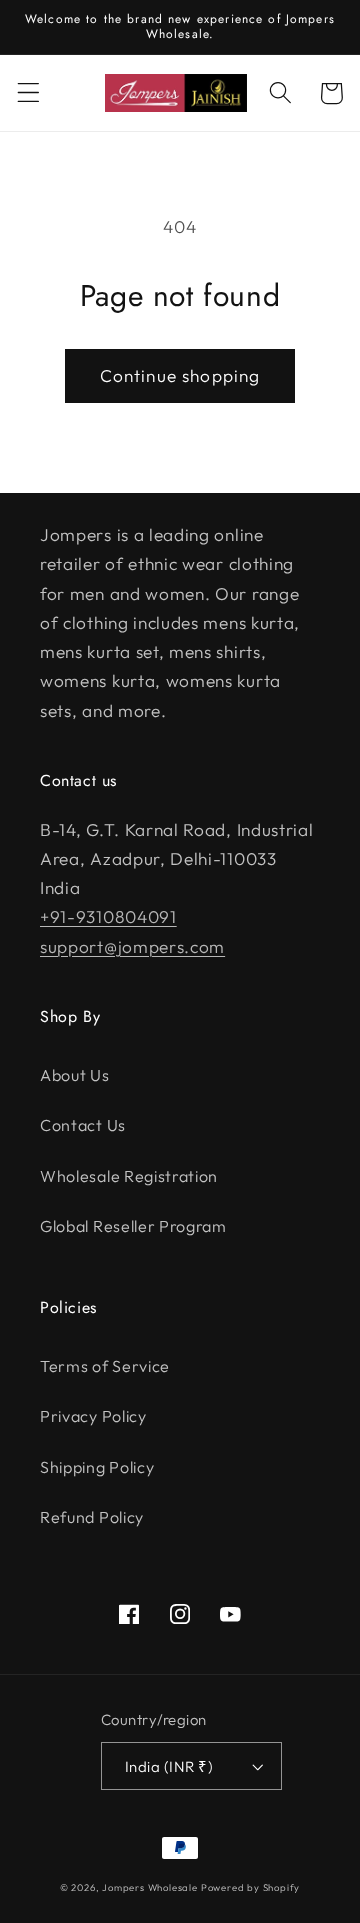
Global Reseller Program (133, 1226)
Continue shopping (180, 375)
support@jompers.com (132, 946)
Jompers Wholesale (150, 1887)
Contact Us (83, 1125)
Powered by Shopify (251, 1887)
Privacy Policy (93, 1416)
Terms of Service (105, 1366)
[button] (28, 93)
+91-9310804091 (108, 916)
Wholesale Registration (129, 1176)
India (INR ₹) (169, 1766)
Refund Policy (92, 1517)
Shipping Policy (97, 1467)
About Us (75, 1075)
